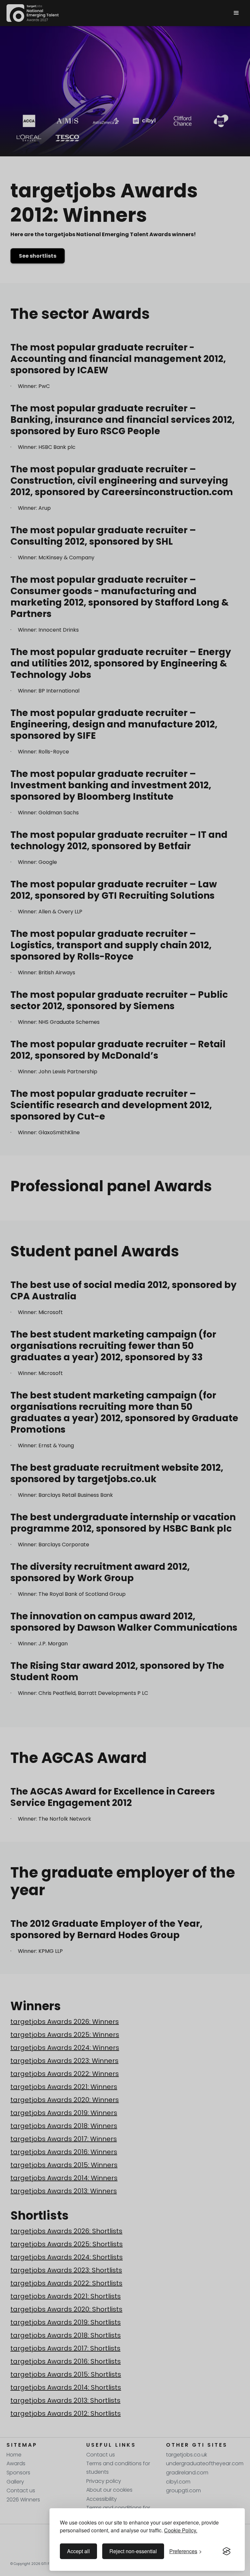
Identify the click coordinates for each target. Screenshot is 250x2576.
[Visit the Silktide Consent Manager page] (227, 2551)
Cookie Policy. (181, 2530)
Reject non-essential (133, 2551)
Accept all (78, 2551)
